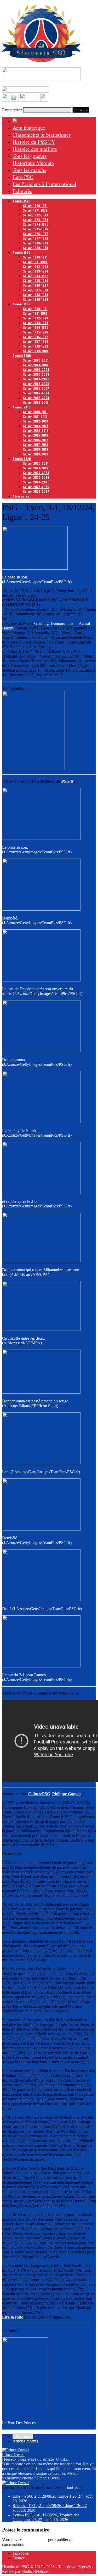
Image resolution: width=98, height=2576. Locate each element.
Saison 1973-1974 (36, 220)
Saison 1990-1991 (35, 309)
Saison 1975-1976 (36, 229)
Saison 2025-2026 (36, 487)
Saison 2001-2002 (36, 365)
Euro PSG (23, 177)
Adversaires (21, 496)
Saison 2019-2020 (36, 454)
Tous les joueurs (30, 156)
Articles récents (25, 2441)
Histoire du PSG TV (34, 142)
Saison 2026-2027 (36, 491)
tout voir (74, 2487)
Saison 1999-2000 (36, 351)
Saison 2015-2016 (36, 435)
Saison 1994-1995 (36, 327)
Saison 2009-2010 (36, 402)
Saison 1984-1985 (36, 276)
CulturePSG (39, 1794)
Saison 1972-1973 (36, 215)
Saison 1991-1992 (35, 313)
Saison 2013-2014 (36, 426)
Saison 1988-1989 (36, 295)
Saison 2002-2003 (36, 370)
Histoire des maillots (35, 149)
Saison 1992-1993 (36, 318)
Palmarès (22, 191)
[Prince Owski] (15, 2450)
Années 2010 (21, 407)
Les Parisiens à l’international (44, 184)
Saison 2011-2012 (35, 416)
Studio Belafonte (35, 2571)
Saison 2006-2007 (36, 388)
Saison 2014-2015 (36, 430)
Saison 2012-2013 (36, 421)
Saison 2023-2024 (36, 477)
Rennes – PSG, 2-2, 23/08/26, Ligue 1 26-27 (50, 2506)
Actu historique (29, 128)
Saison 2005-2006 (36, 384)
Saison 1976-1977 (36, 234)
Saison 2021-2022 (36, 468)
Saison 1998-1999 (36, 346)
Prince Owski (13, 2455)
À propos (23, 2436)
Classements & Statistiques (42, 135)
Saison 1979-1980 (36, 248)
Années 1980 (21, 252)
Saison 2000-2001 (36, 360)
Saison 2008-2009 (36, 398)
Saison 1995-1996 (36, 332)
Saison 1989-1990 (36, 299)
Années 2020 (22, 459)
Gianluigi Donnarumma (54, 623)
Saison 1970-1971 (35, 206)
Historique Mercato (33, 163)
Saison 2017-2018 (36, 445)
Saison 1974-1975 (36, 224)
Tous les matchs (29, 170)
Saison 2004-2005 (36, 379)
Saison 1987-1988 (36, 290)
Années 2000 (22, 355)
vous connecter (35, 2540)
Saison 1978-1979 (36, 243)
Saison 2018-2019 (36, 449)
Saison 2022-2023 (36, 473)
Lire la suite (13, 2317)
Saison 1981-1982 (35, 262)
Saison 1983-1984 (36, 271)
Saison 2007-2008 (36, 393)
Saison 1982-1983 (36, 266)
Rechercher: (12, 110)
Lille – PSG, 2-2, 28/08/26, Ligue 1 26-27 (47, 2496)
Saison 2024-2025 (36, 482)
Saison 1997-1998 (36, 341)
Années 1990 (21, 304)
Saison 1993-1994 (36, 323)
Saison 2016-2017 (36, 440)
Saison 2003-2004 (36, 374)
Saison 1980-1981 (35, 257)
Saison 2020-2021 (36, 463)
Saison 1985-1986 (36, 281)
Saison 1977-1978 (36, 238)
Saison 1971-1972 (35, 210)
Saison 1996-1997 (36, 337)
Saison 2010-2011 (35, 412)
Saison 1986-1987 (36, 285)
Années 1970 (21, 201)
